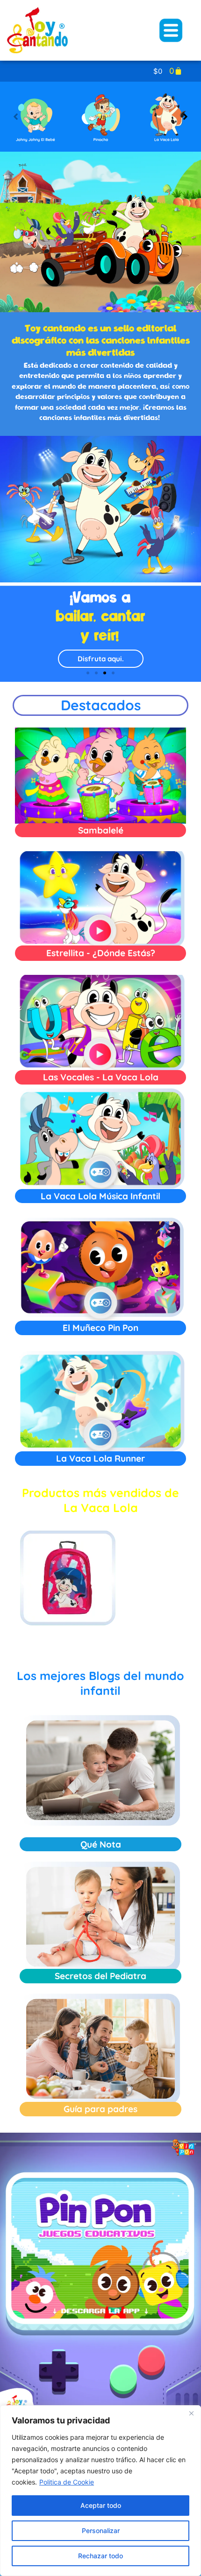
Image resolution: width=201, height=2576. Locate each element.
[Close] (191, 2413)
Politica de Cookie (67, 2482)
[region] (100, 2491)
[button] (185, 117)
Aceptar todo (101, 2505)
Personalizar (101, 2530)
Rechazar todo (100, 2556)
